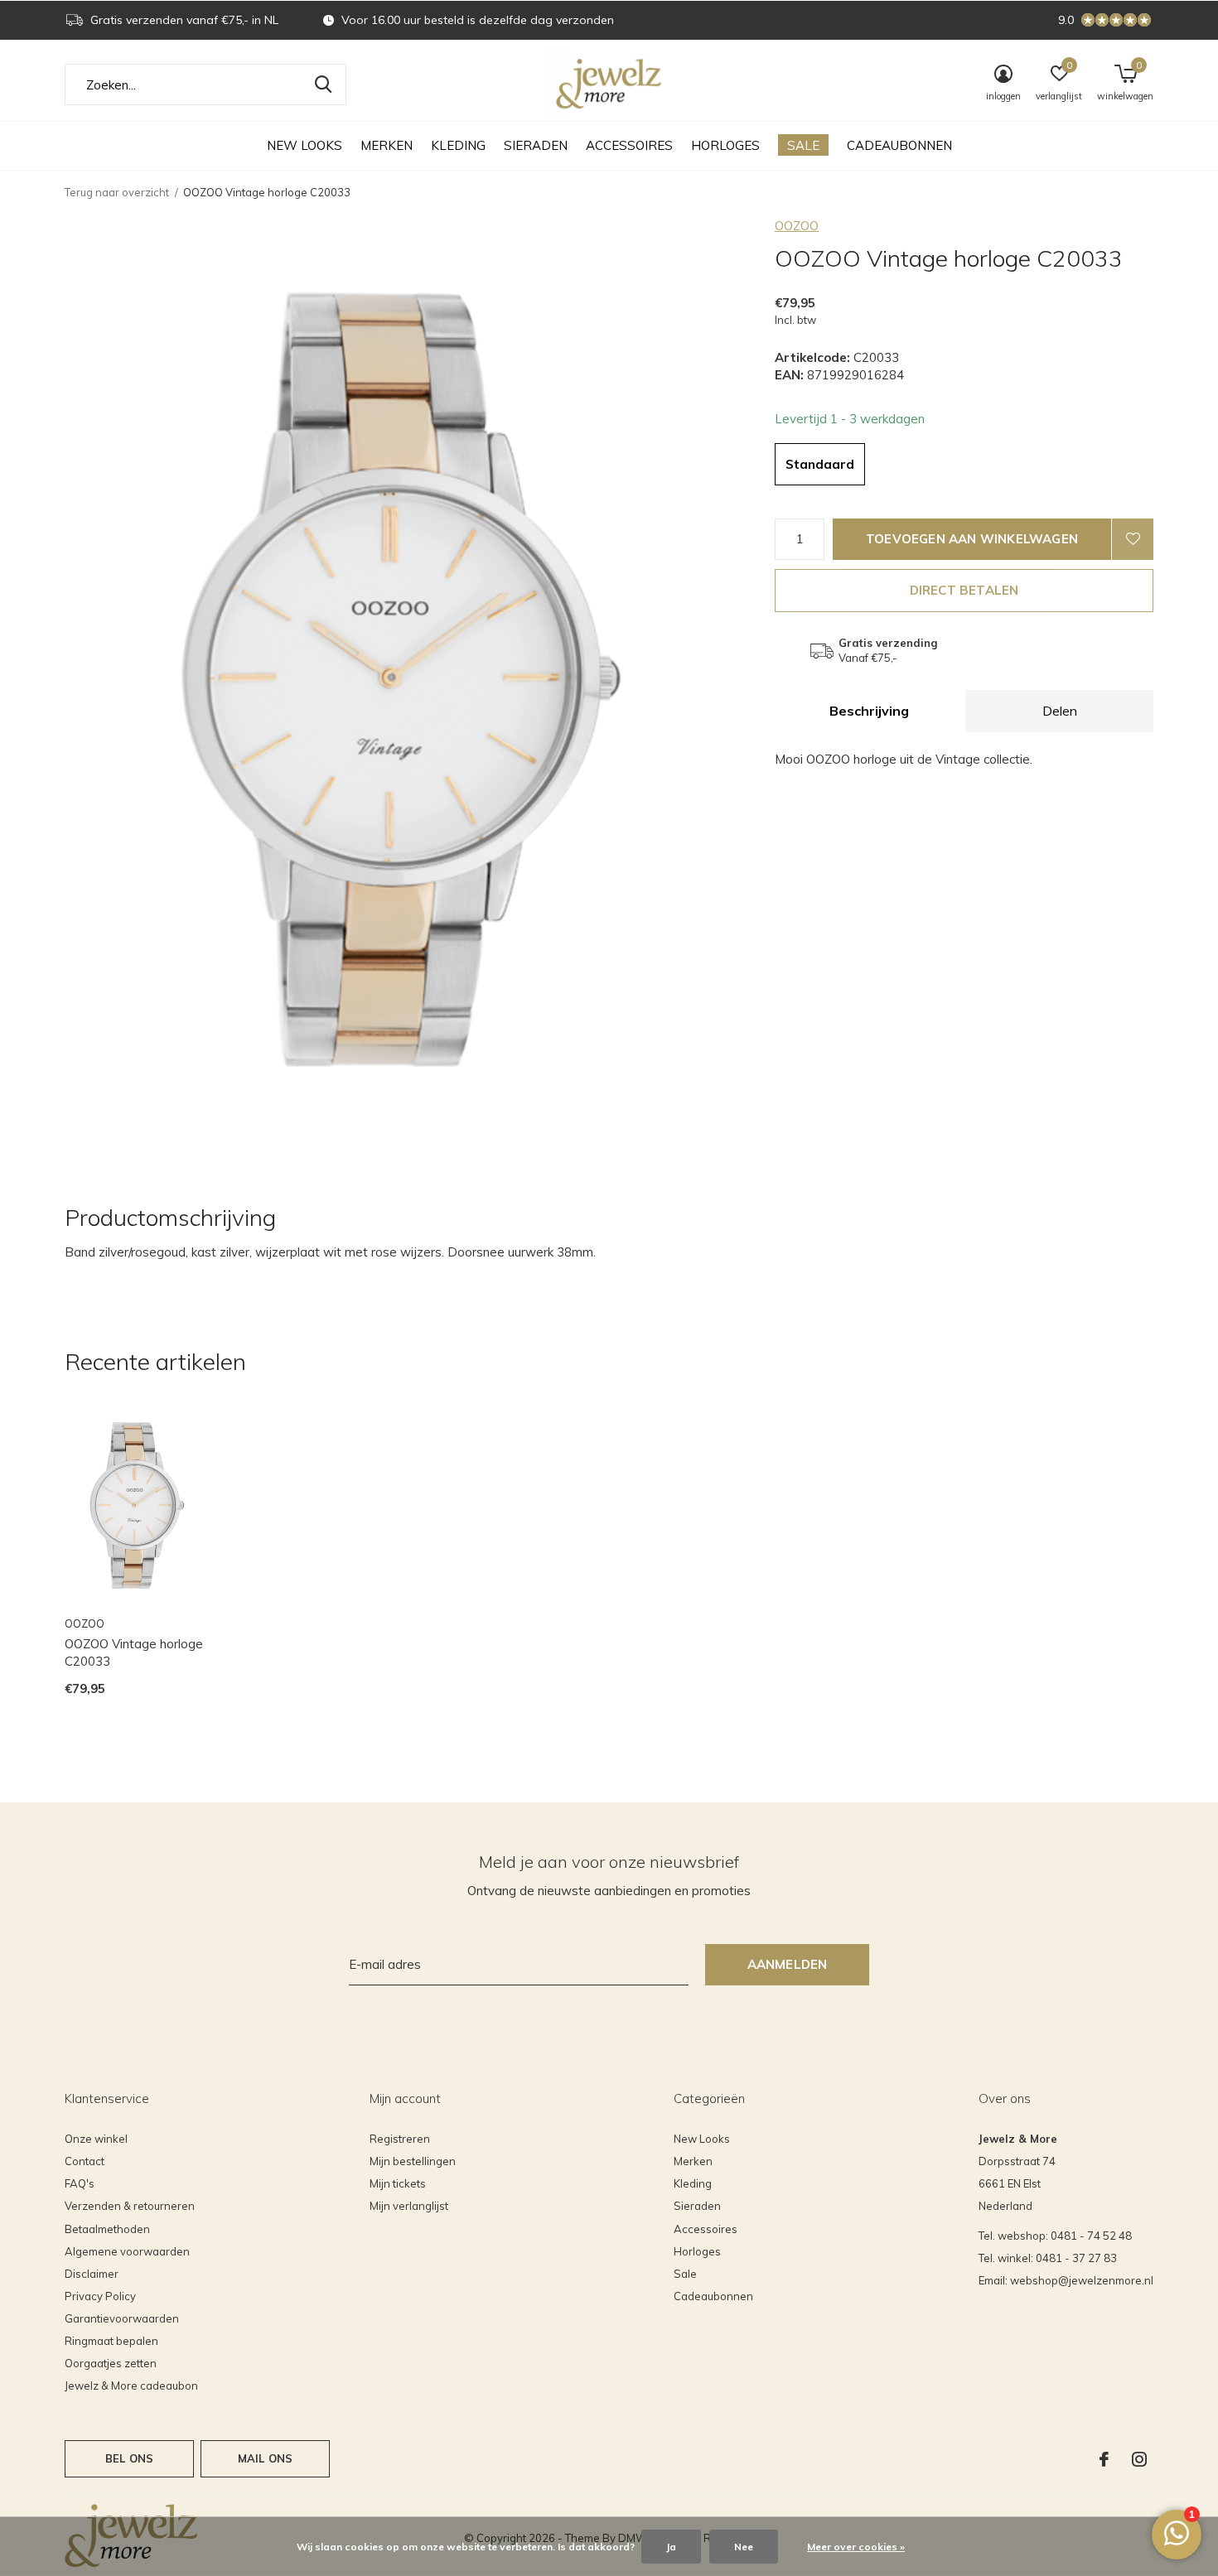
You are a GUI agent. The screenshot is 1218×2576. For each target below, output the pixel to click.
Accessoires (629, 145)
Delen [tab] (1060, 711)
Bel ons (129, 2458)
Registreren (400, 2139)
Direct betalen (964, 590)
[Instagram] (1139, 2459)
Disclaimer (92, 2274)
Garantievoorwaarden (122, 2318)
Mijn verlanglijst (409, 2206)
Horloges (725, 145)
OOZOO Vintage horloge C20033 (134, 1652)
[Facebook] (1104, 2459)
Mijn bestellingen (413, 2161)
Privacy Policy (100, 2296)
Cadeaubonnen (899, 145)
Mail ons (265, 2458)
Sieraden (536, 145)
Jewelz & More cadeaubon (131, 2385)
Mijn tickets (398, 2183)
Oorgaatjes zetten (111, 2363)
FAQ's (80, 2183)
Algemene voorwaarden (127, 2251)
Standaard (820, 464)
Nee (744, 2547)
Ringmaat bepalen (111, 2341)
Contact (85, 2161)
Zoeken (323, 84)
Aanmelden (788, 1964)
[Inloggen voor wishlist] (1133, 539)
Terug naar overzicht (117, 192)
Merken (387, 145)
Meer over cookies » (856, 2547)
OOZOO (797, 226)
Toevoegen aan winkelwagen (972, 539)
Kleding (458, 145)
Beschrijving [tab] (869, 711)
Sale (803, 145)
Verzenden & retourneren (130, 2206)
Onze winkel (96, 2139)
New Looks (304, 145)
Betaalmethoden (107, 2229)
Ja (671, 2547)
